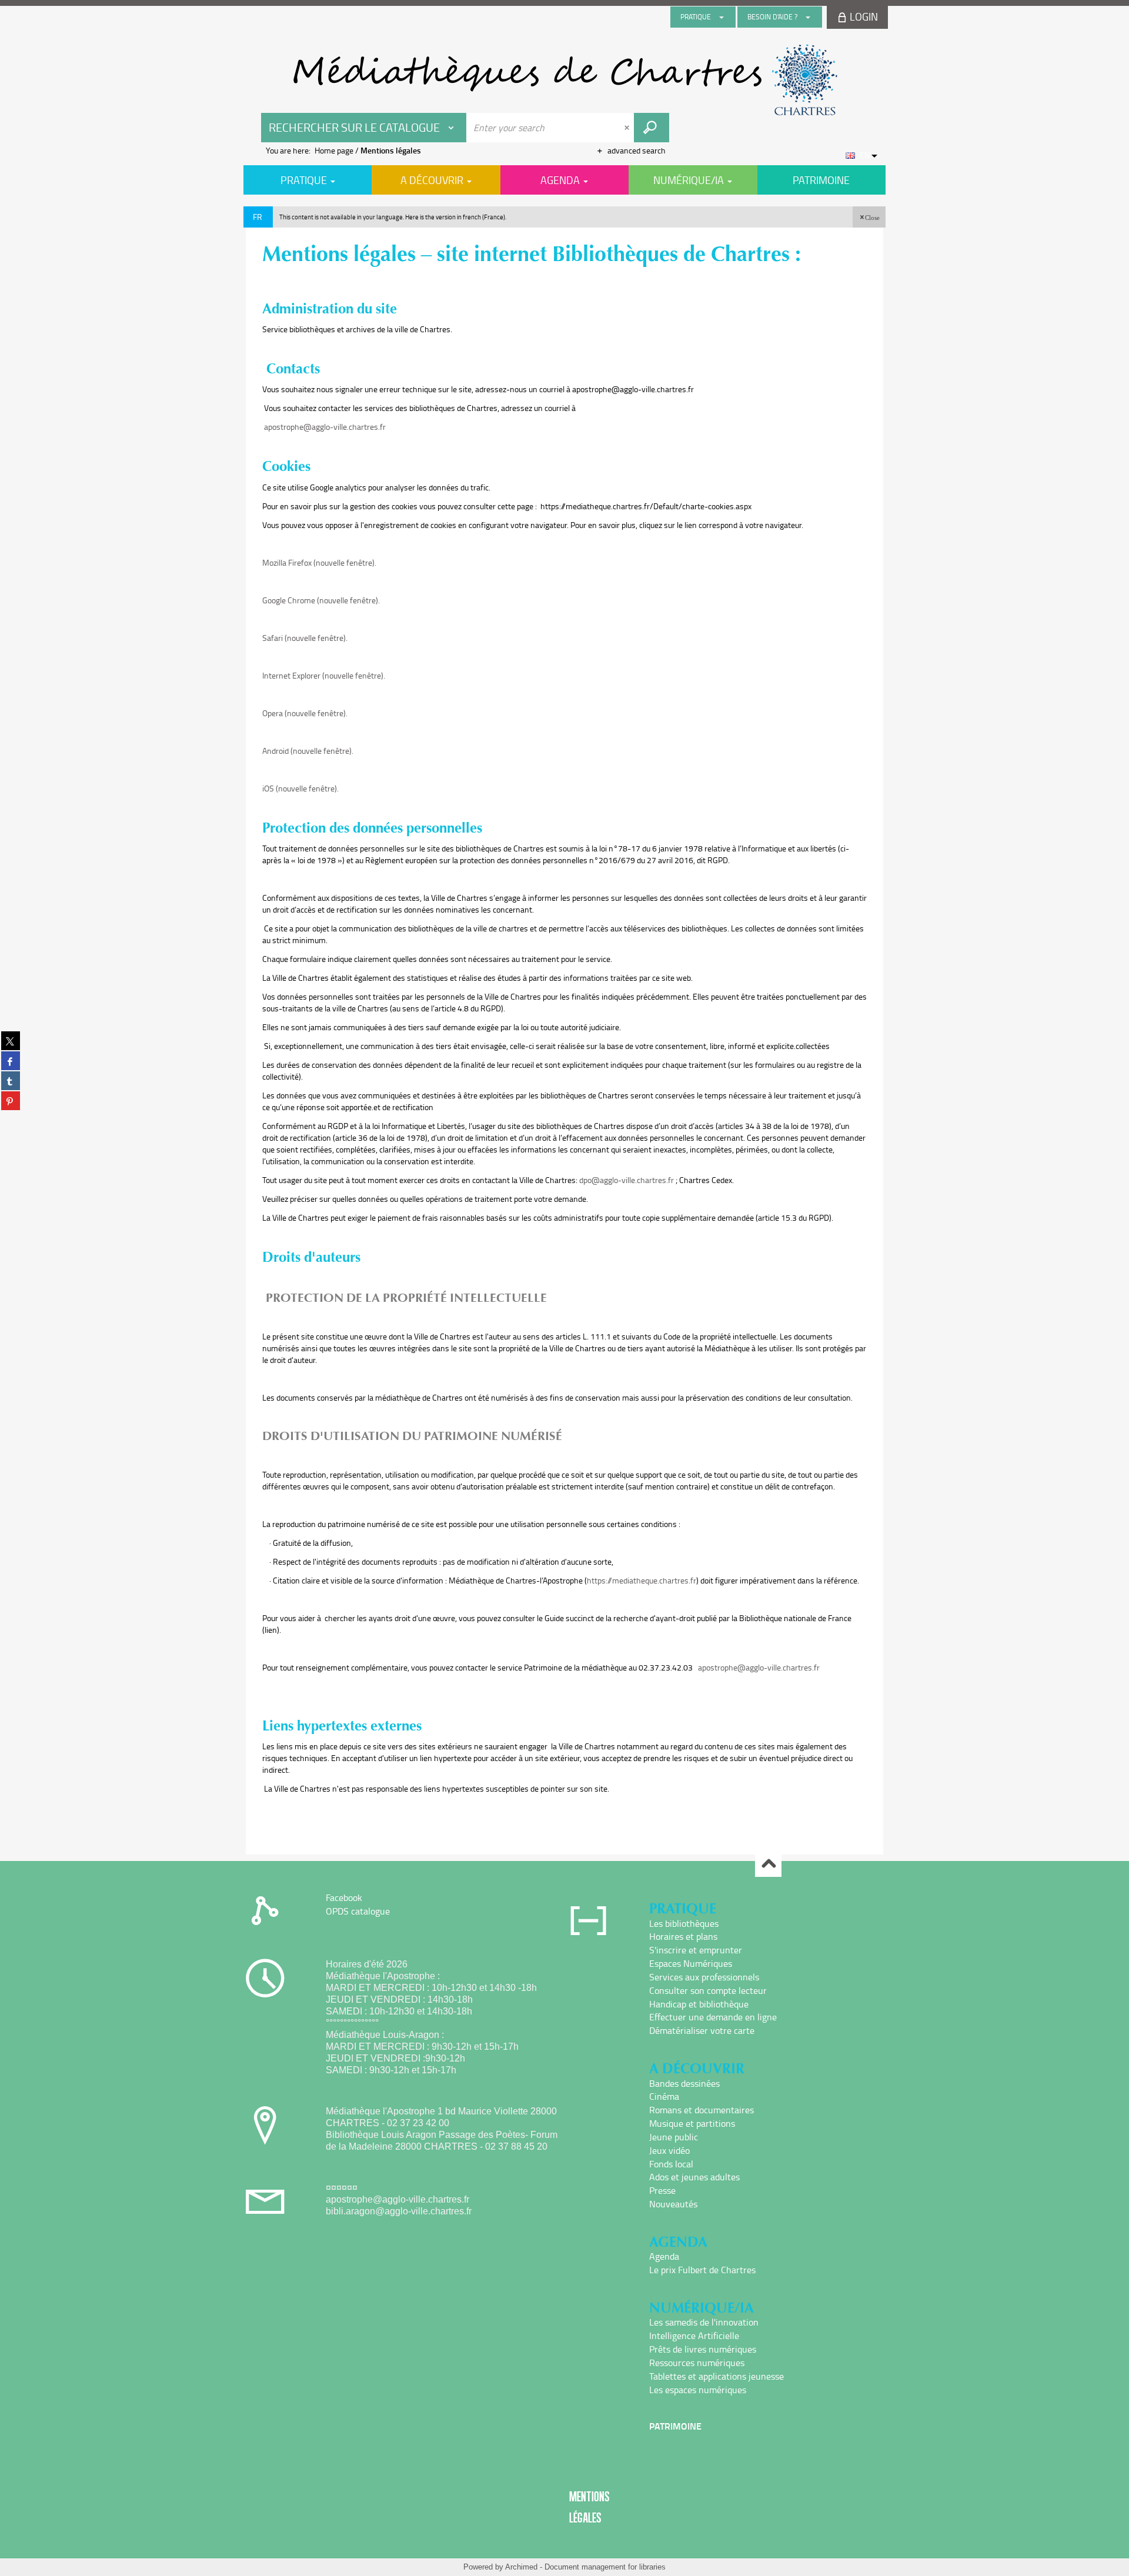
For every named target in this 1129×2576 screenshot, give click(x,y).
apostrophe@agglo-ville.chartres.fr (325, 427)
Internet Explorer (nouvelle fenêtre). (324, 675)
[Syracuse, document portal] (564, 80)
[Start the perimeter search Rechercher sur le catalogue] (652, 128)
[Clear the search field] (628, 128)
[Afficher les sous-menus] (722, 17)
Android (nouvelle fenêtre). (308, 751)
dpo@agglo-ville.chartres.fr (627, 1180)
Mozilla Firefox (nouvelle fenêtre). (319, 562)
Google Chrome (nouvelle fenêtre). (321, 600)
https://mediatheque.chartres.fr (642, 1580)
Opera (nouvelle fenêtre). (305, 713)
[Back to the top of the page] (768, 1864)
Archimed (521, 2567)
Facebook (344, 1897)
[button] (869, 217)
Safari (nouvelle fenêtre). (305, 638)
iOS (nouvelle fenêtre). (300, 788)
